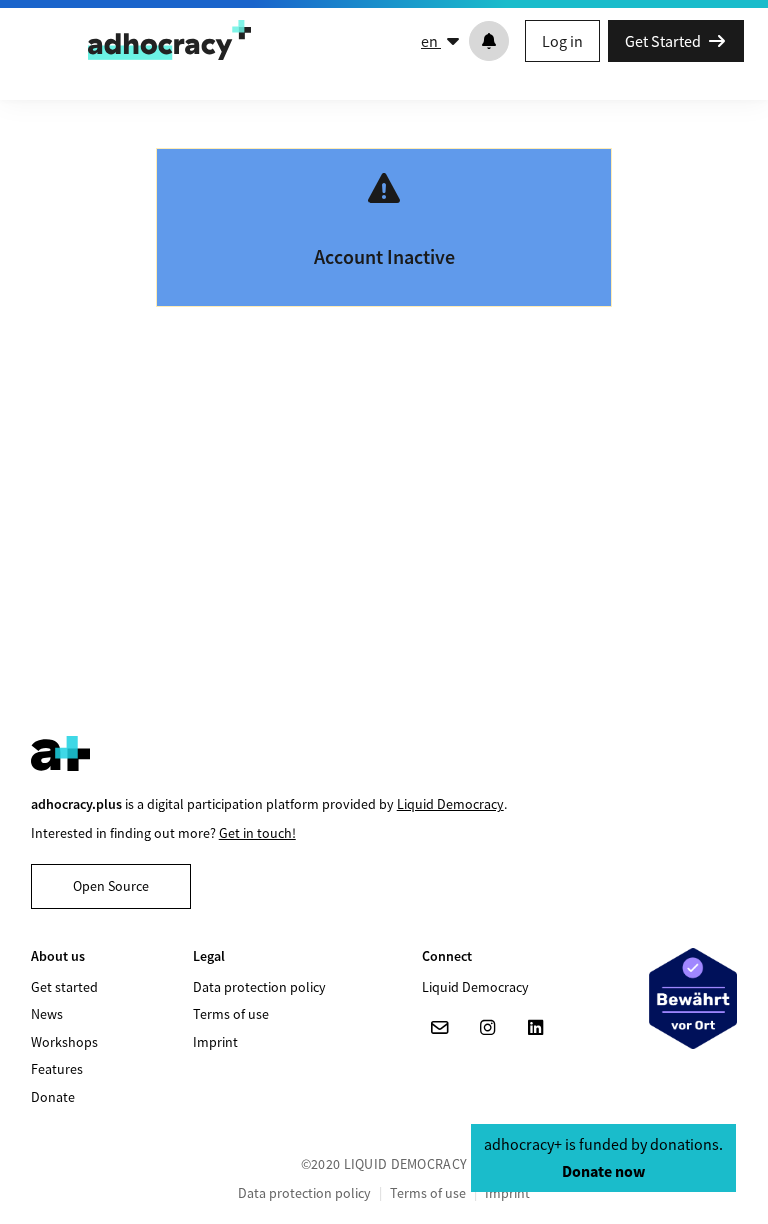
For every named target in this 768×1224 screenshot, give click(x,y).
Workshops (64, 1042)
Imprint (215, 1042)
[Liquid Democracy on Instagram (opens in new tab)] (488, 1028)
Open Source (111, 886)
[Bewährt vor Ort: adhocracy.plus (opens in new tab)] (693, 998)
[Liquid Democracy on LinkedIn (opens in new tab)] (536, 1028)
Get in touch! (257, 833)
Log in (562, 41)
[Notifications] (489, 41)
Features (57, 1069)
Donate (53, 1097)
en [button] (431, 41)
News (47, 1014)
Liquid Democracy (450, 804)
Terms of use (231, 1014)
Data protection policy (259, 987)
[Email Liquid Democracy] (440, 1028)
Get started (64, 987)
